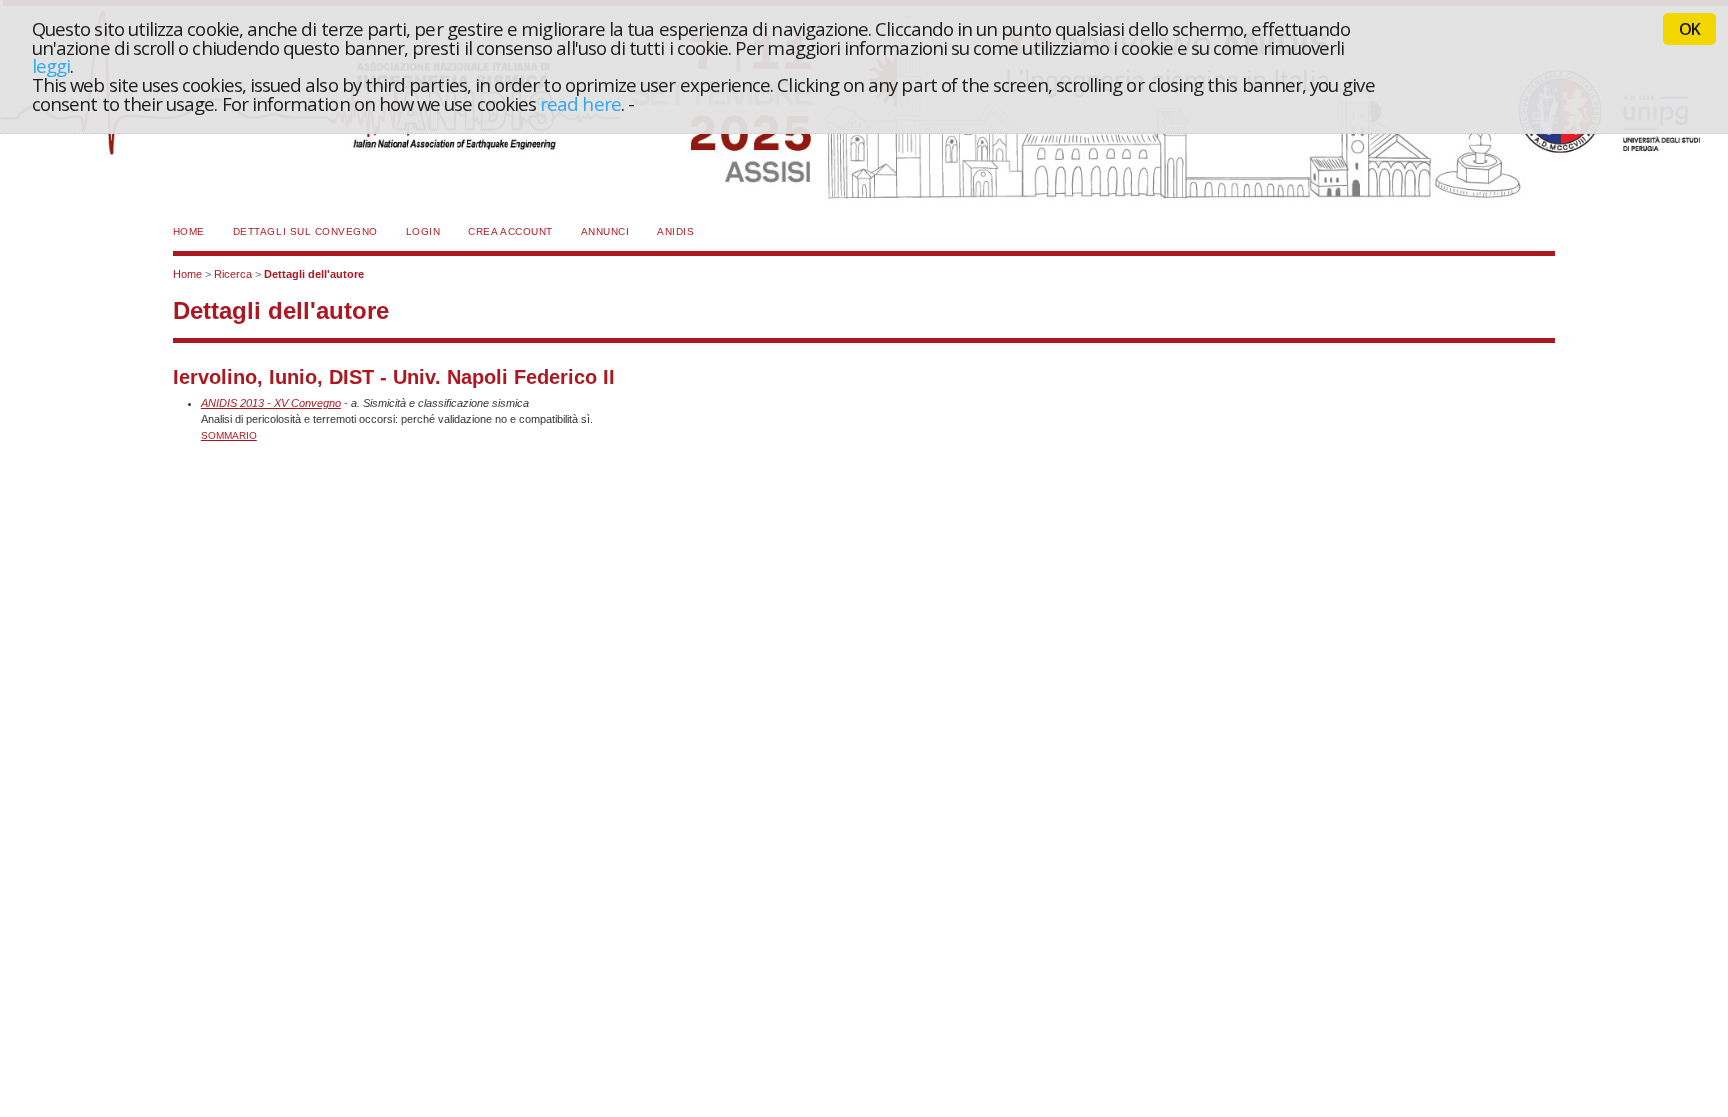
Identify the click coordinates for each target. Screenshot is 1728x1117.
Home (189, 231)
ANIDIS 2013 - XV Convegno (271, 403)
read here (580, 103)
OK (1689, 29)
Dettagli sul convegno (305, 231)
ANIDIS (675, 231)
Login (423, 231)
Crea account (510, 231)
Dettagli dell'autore (314, 274)
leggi (51, 65)
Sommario (229, 435)
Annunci (605, 231)
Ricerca (233, 274)
